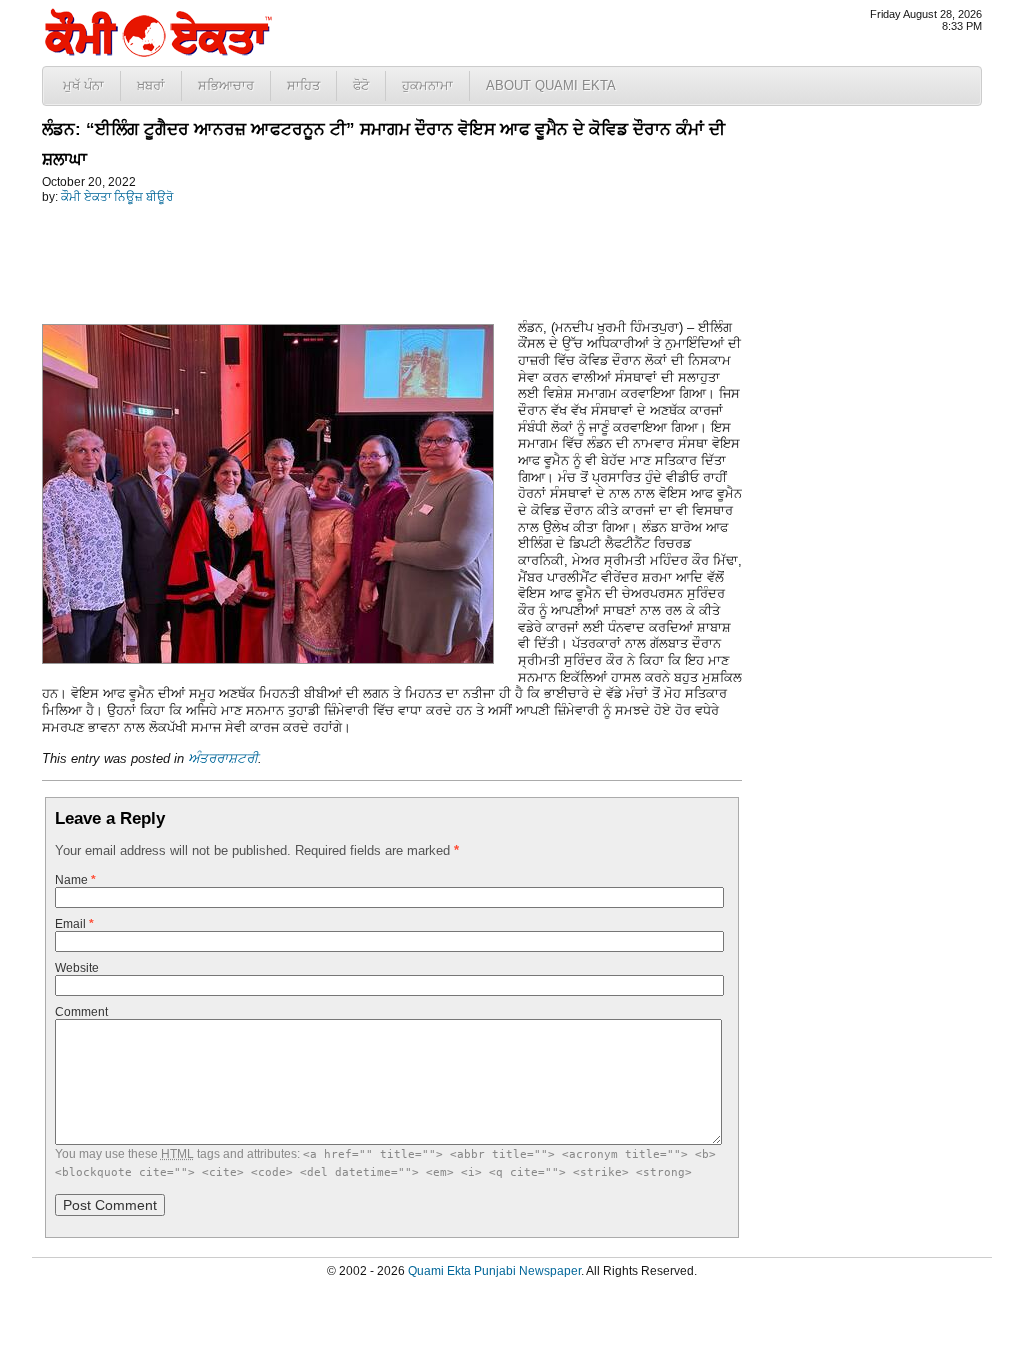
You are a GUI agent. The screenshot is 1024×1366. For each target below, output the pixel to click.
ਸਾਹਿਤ (303, 85)
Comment (81, 1012)
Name (75, 880)
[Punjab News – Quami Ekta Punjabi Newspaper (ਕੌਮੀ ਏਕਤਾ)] (157, 52)
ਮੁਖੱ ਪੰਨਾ (83, 85)
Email (74, 924)
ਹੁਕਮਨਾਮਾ (427, 85)
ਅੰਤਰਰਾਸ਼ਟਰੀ (223, 758)
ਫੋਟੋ (361, 85)
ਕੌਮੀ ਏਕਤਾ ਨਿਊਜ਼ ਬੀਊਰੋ (117, 197)
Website (77, 968)
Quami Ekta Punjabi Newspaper (494, 1271)
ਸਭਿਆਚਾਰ (226, 85)
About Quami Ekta (551, 85)
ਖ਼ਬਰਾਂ (151, 85)
